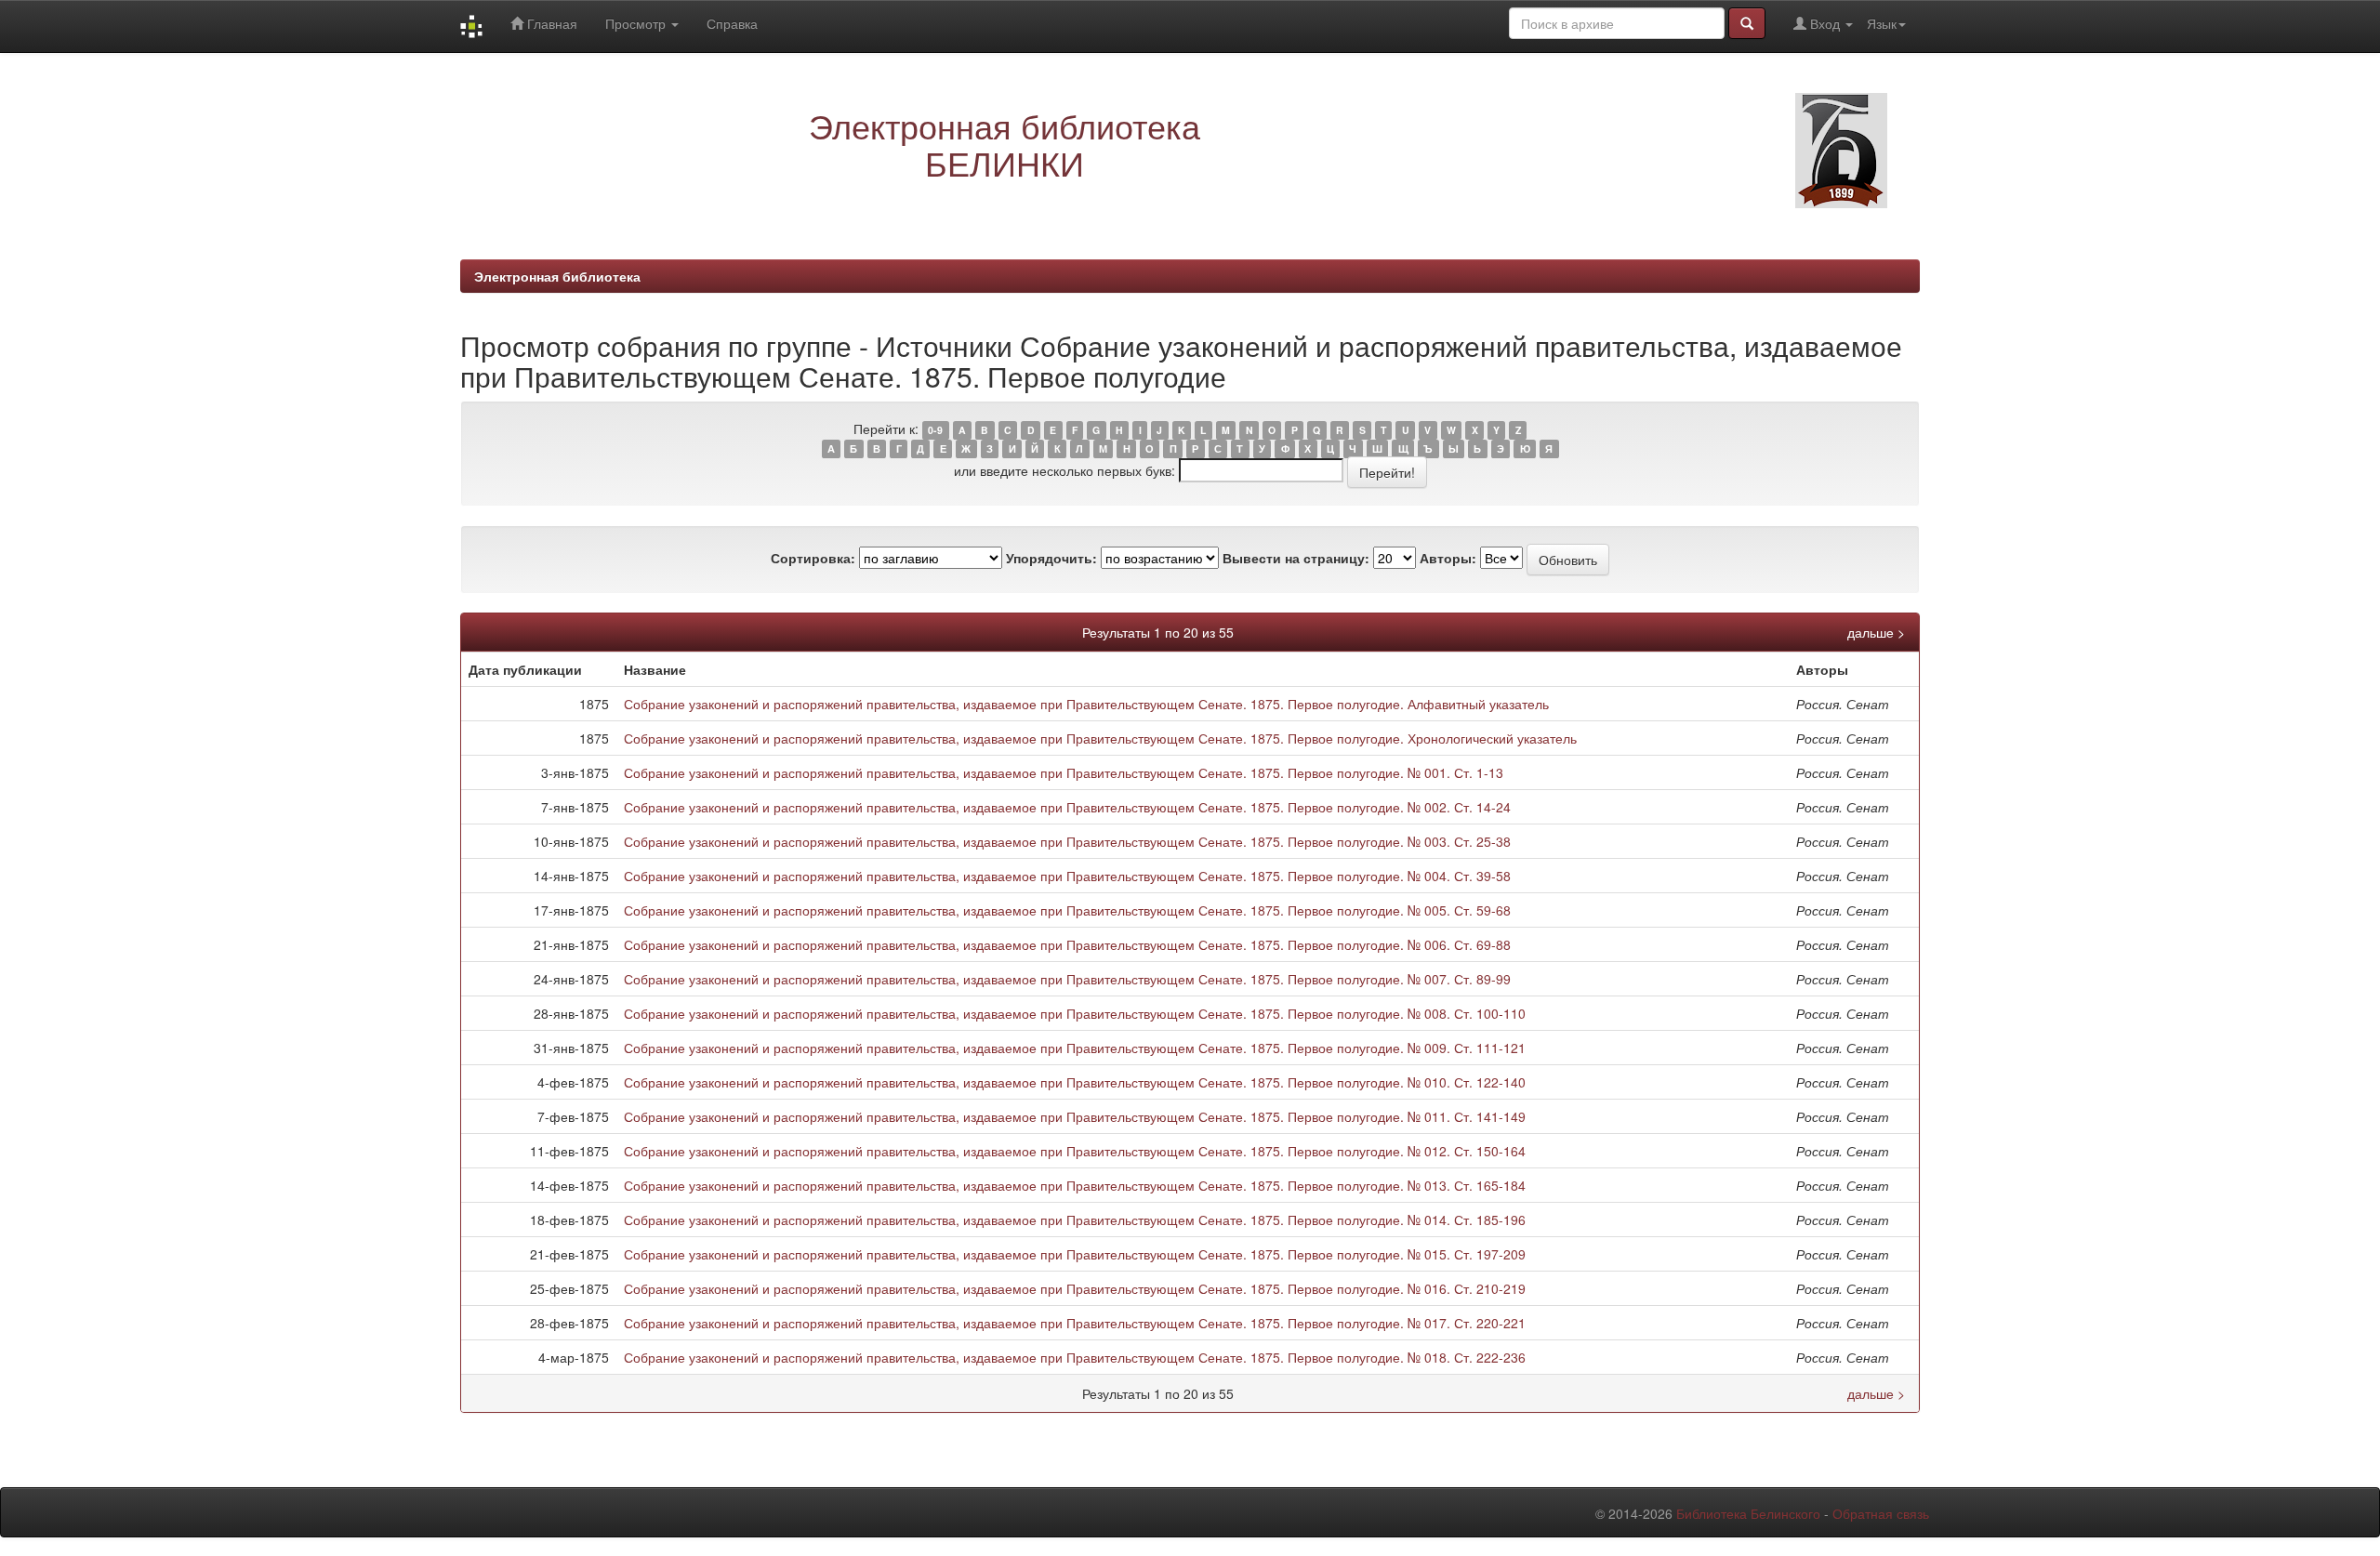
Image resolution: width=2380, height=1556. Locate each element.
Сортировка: (813, 558)
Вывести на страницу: (1296, 558)
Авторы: (1448, 558)
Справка (732, 23)
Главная (550, 23)
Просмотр (637, 23)
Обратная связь (1881, 1513)
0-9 (935, 430)
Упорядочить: (1051, 558)
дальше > (1876, 632)
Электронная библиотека (557, 276)
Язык (1882, 23)
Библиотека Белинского (1748, 1513)
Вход (1825, 23)
